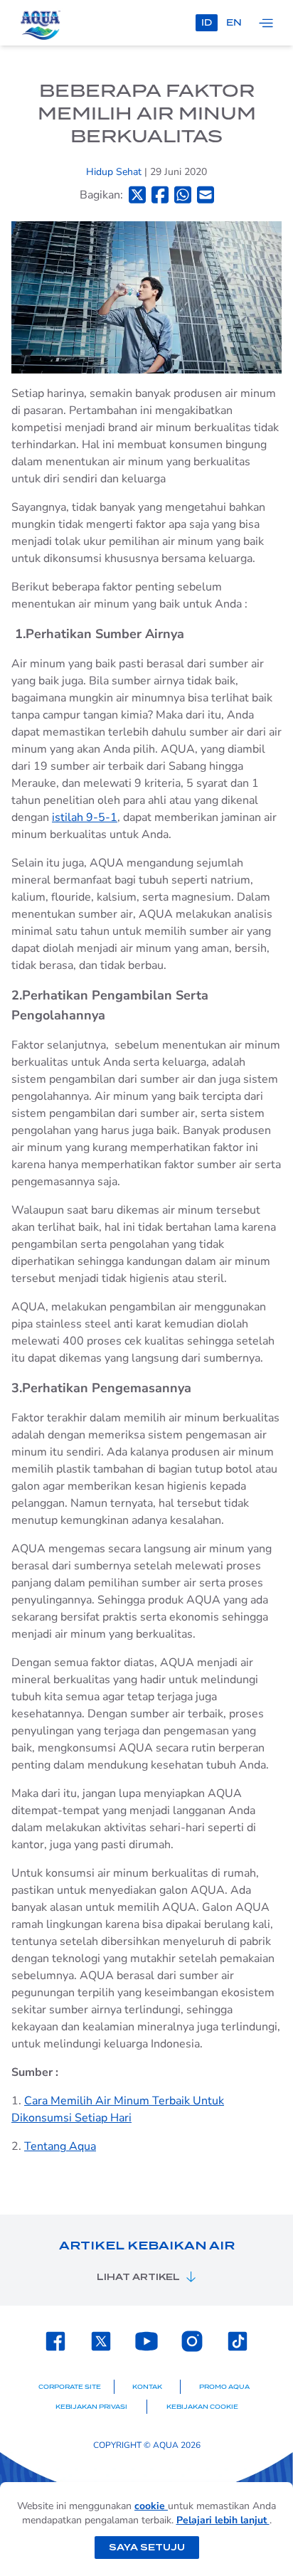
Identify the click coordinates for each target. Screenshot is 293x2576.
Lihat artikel (138, 2277)
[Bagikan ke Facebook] (160, 195)
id (207, 22)
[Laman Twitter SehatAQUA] (101, 2341)
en (234, 22)
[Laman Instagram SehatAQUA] (192, 2341)
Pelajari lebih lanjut (223, 2520)
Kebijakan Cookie (202, 2407)
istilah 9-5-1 (85, 817)
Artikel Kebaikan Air (147, 2246)
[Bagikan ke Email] (206, 195)
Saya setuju (147, 2547)
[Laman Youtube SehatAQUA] (146, 2341)
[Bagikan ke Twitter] (137, 195)
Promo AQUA (224, 2387)
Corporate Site (70, 2387)
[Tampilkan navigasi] (266, 23)
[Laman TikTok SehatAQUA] (238, 2341)
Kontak (147, 2387)
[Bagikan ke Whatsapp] (183, 195)
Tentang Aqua (60, 2146)
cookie (151, 2506)
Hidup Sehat (115, 172)
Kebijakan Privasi (91, 2407)
